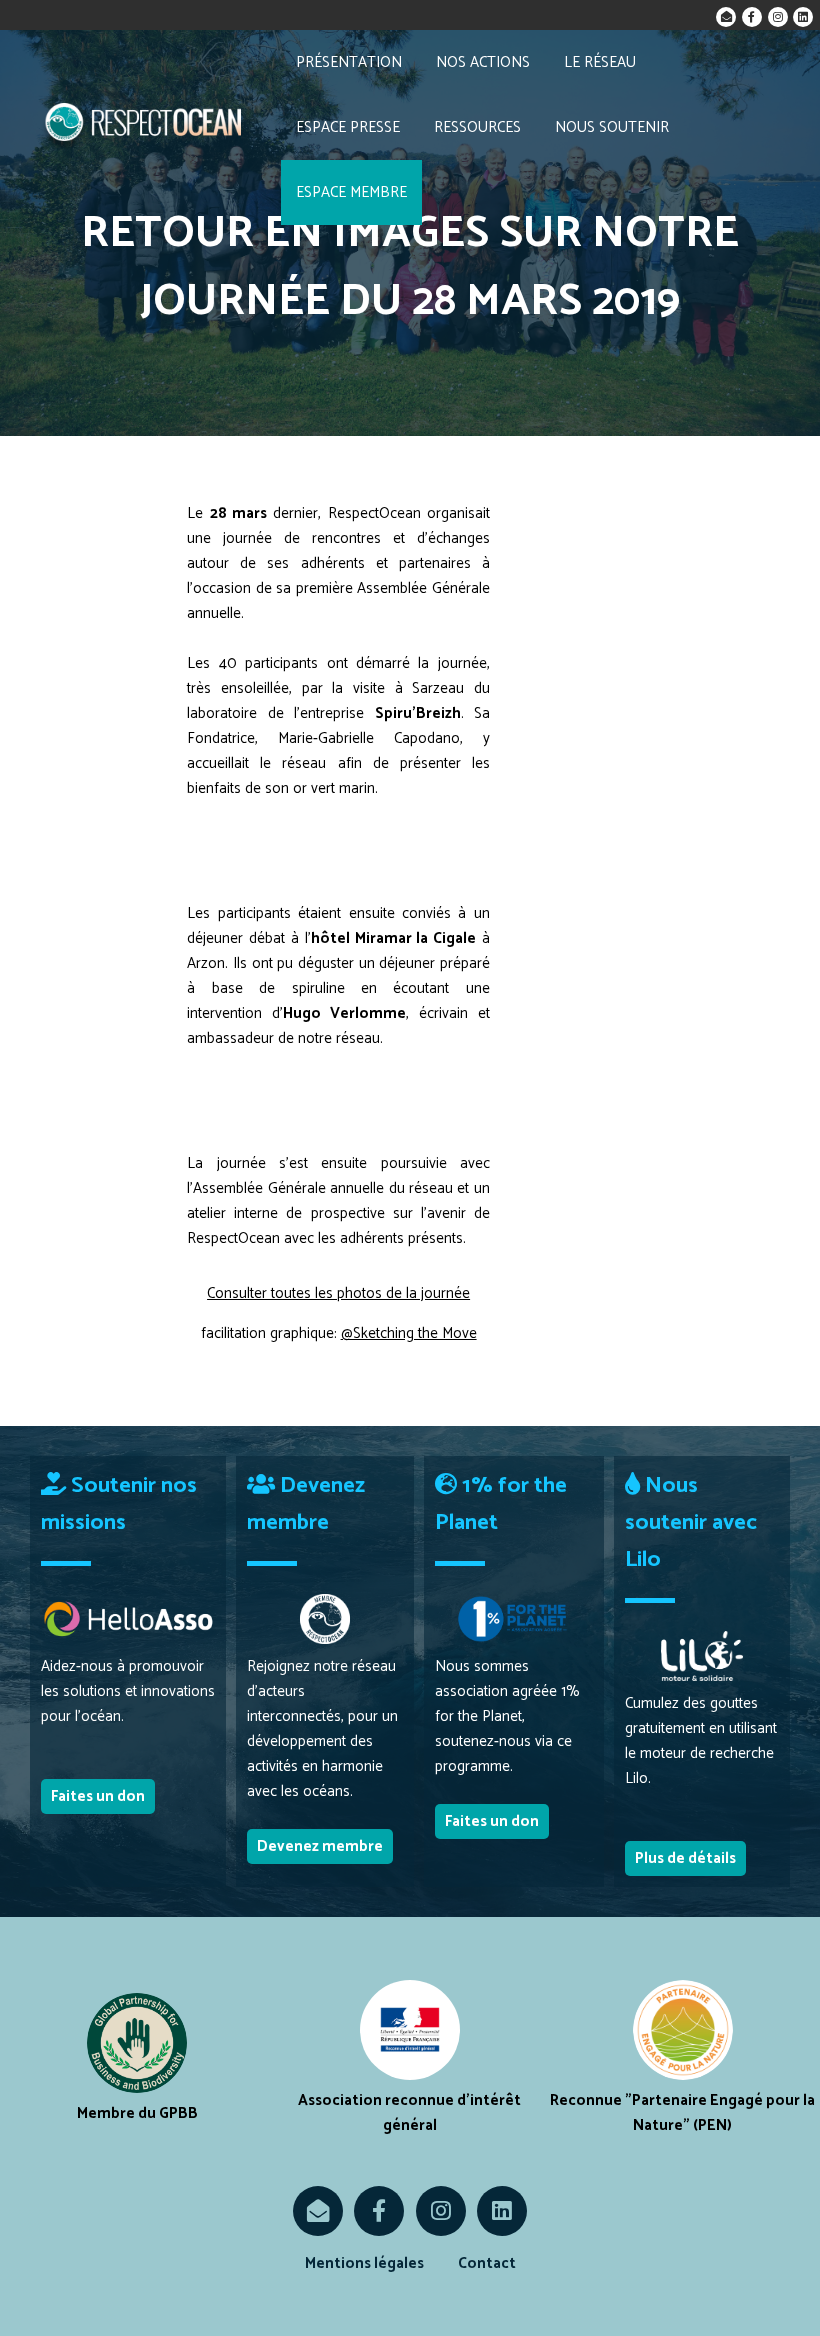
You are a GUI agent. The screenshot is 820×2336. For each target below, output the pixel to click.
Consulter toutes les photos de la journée (338, 1293)
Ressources (477, 127)
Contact (487, 2263)
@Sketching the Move (409, 1333)
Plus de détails (685, 1858)
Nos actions (483, 62)
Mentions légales (364, 2263)
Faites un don (98, 1796)
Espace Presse (348, 127)
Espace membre (351, 192)
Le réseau (600, 62)
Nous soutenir (612, 127)
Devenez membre (320, 1846)
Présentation (349, 62)
